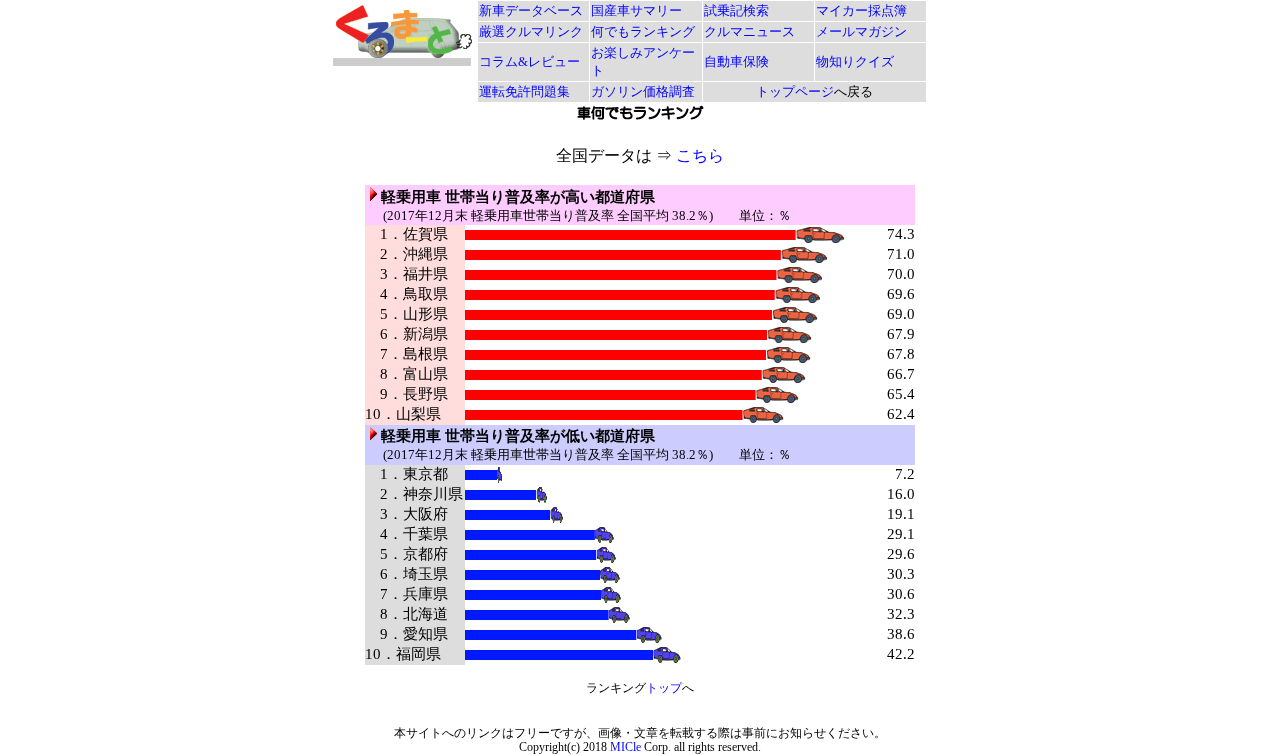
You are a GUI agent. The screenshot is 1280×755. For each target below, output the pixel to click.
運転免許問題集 (524, 91)
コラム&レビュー (529, 61)
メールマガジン (861, 31)
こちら (700, 155)
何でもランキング (643, 31)
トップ (664, 688)
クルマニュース (749, 31)
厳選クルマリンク (531, 31)
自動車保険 (736, 61)
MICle (625, 747)
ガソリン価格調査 (643, 91)
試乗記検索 (736, 10)
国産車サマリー (636, 10)
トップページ (795, 91)
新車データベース (531, 10)
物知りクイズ (855, 61)
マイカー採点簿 (861, 10)
